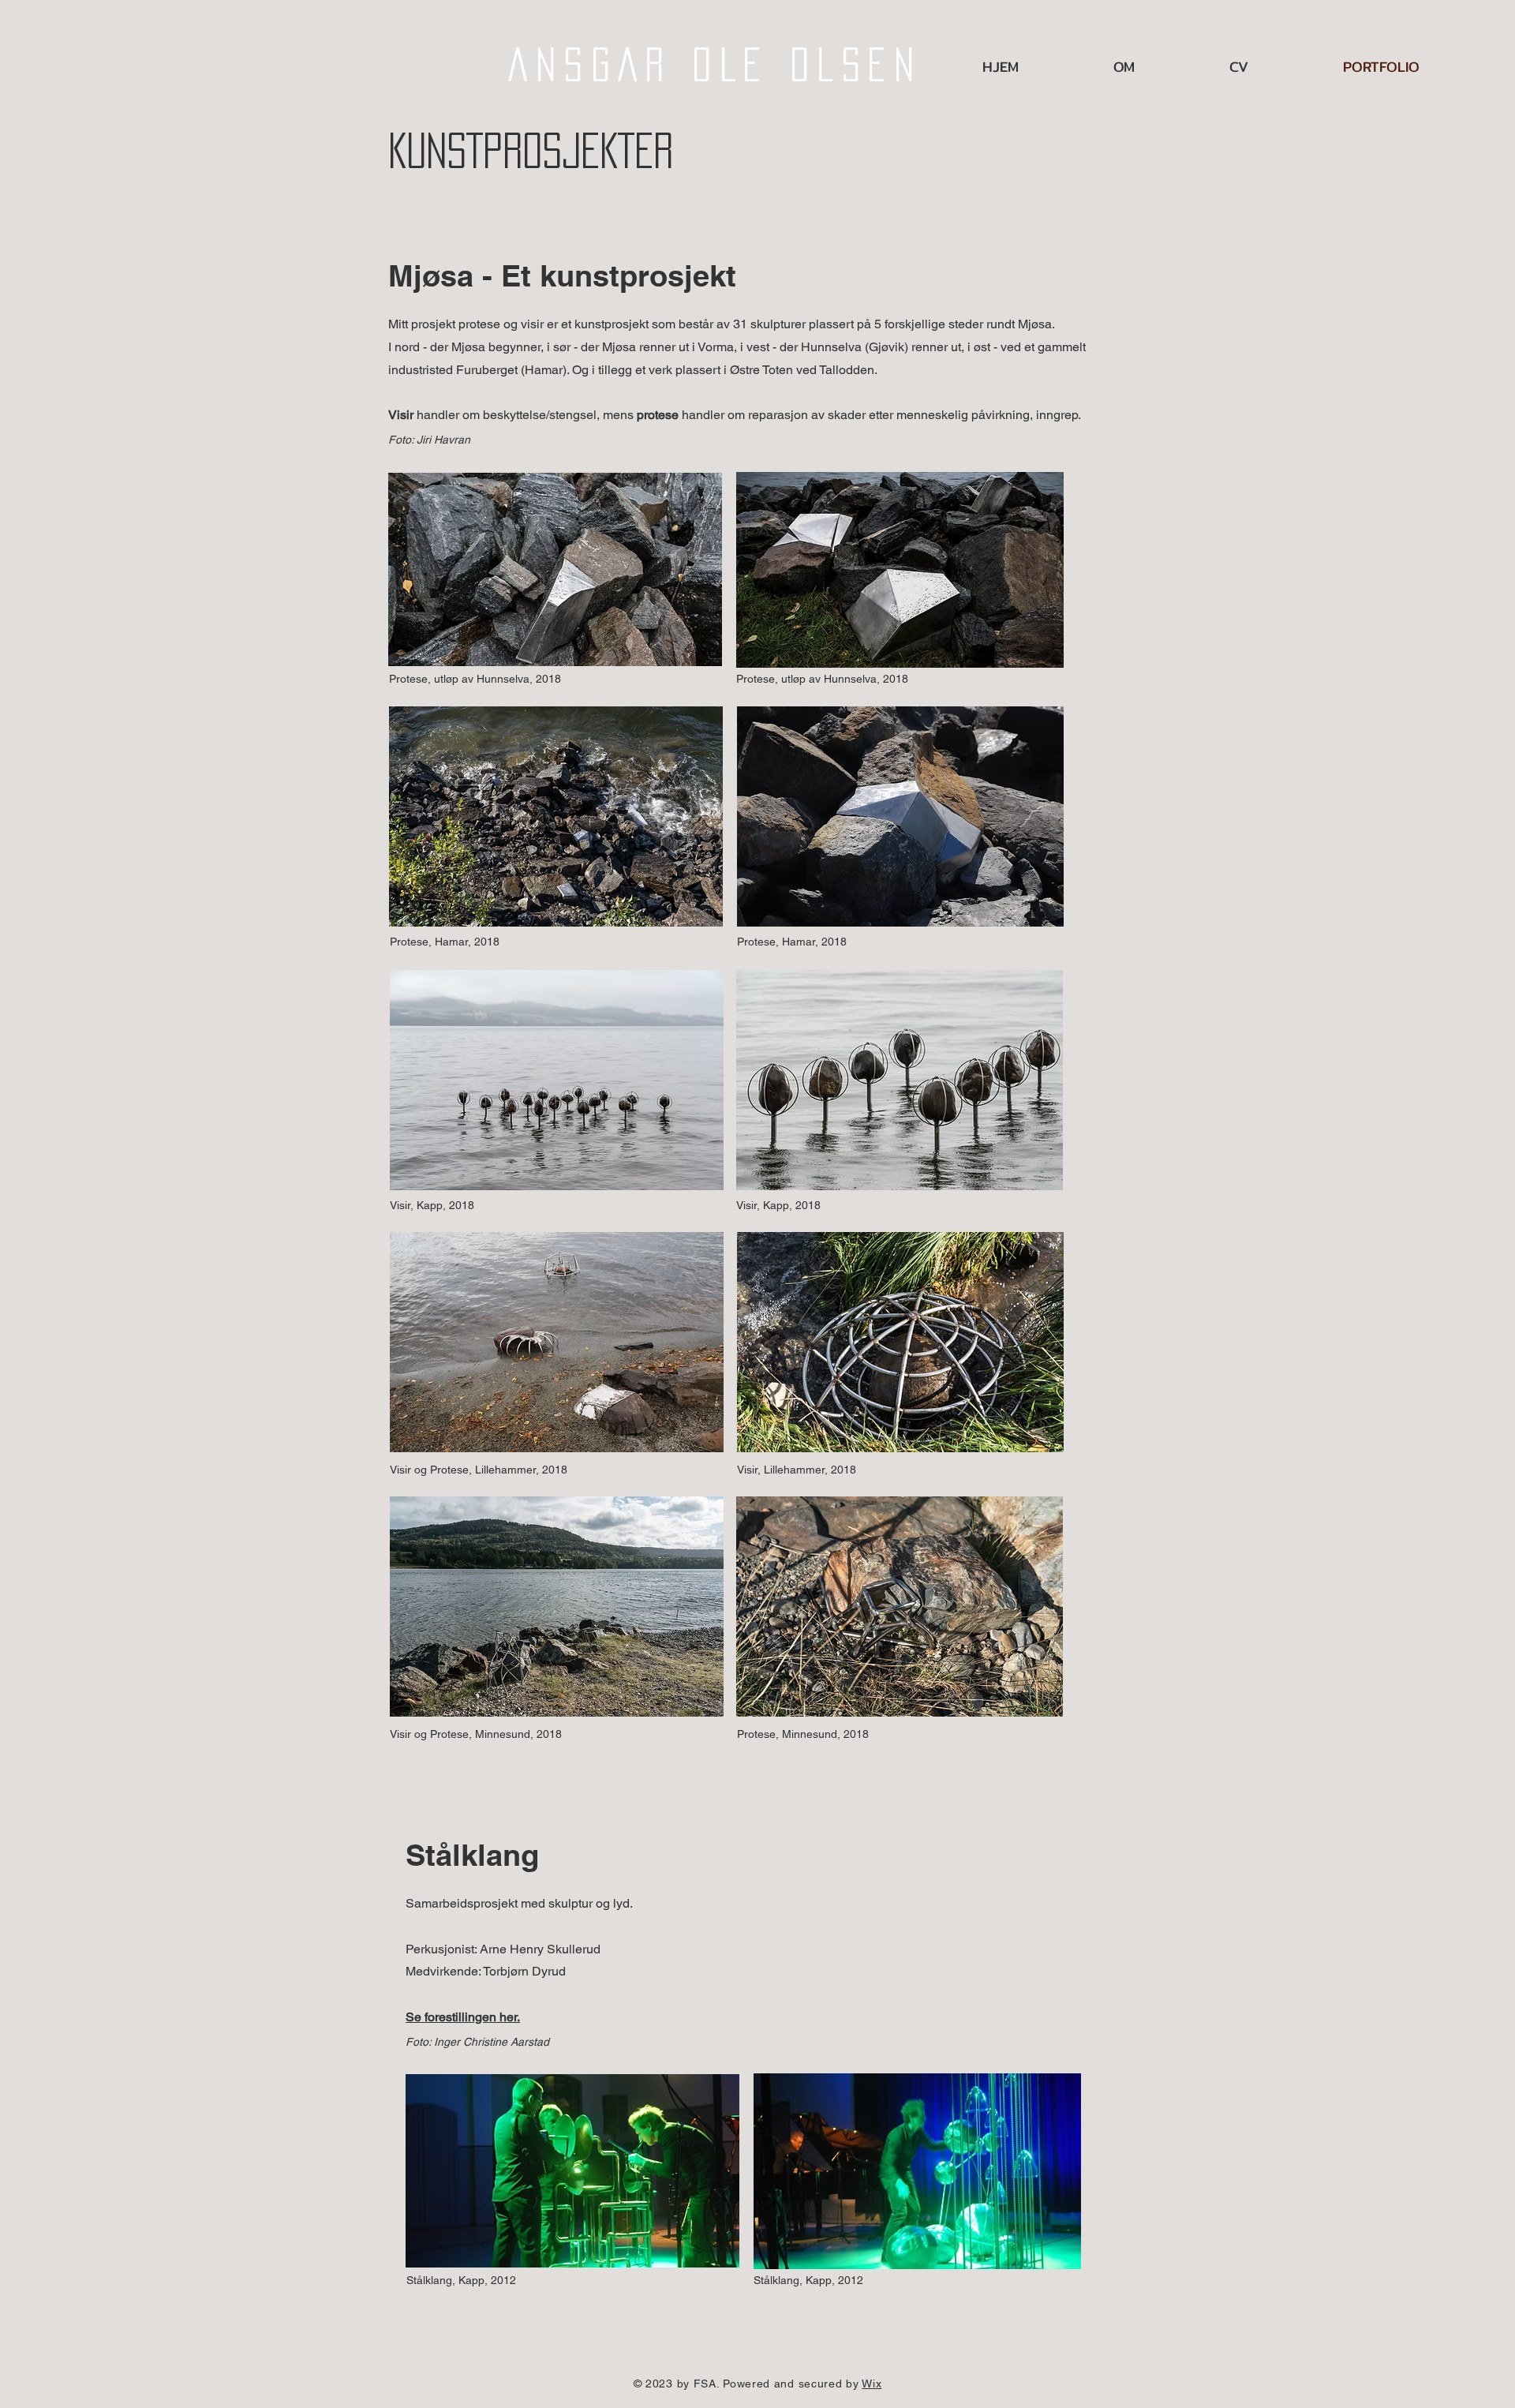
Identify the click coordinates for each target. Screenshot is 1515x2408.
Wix (872, 2384)
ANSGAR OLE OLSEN (715, 65)
